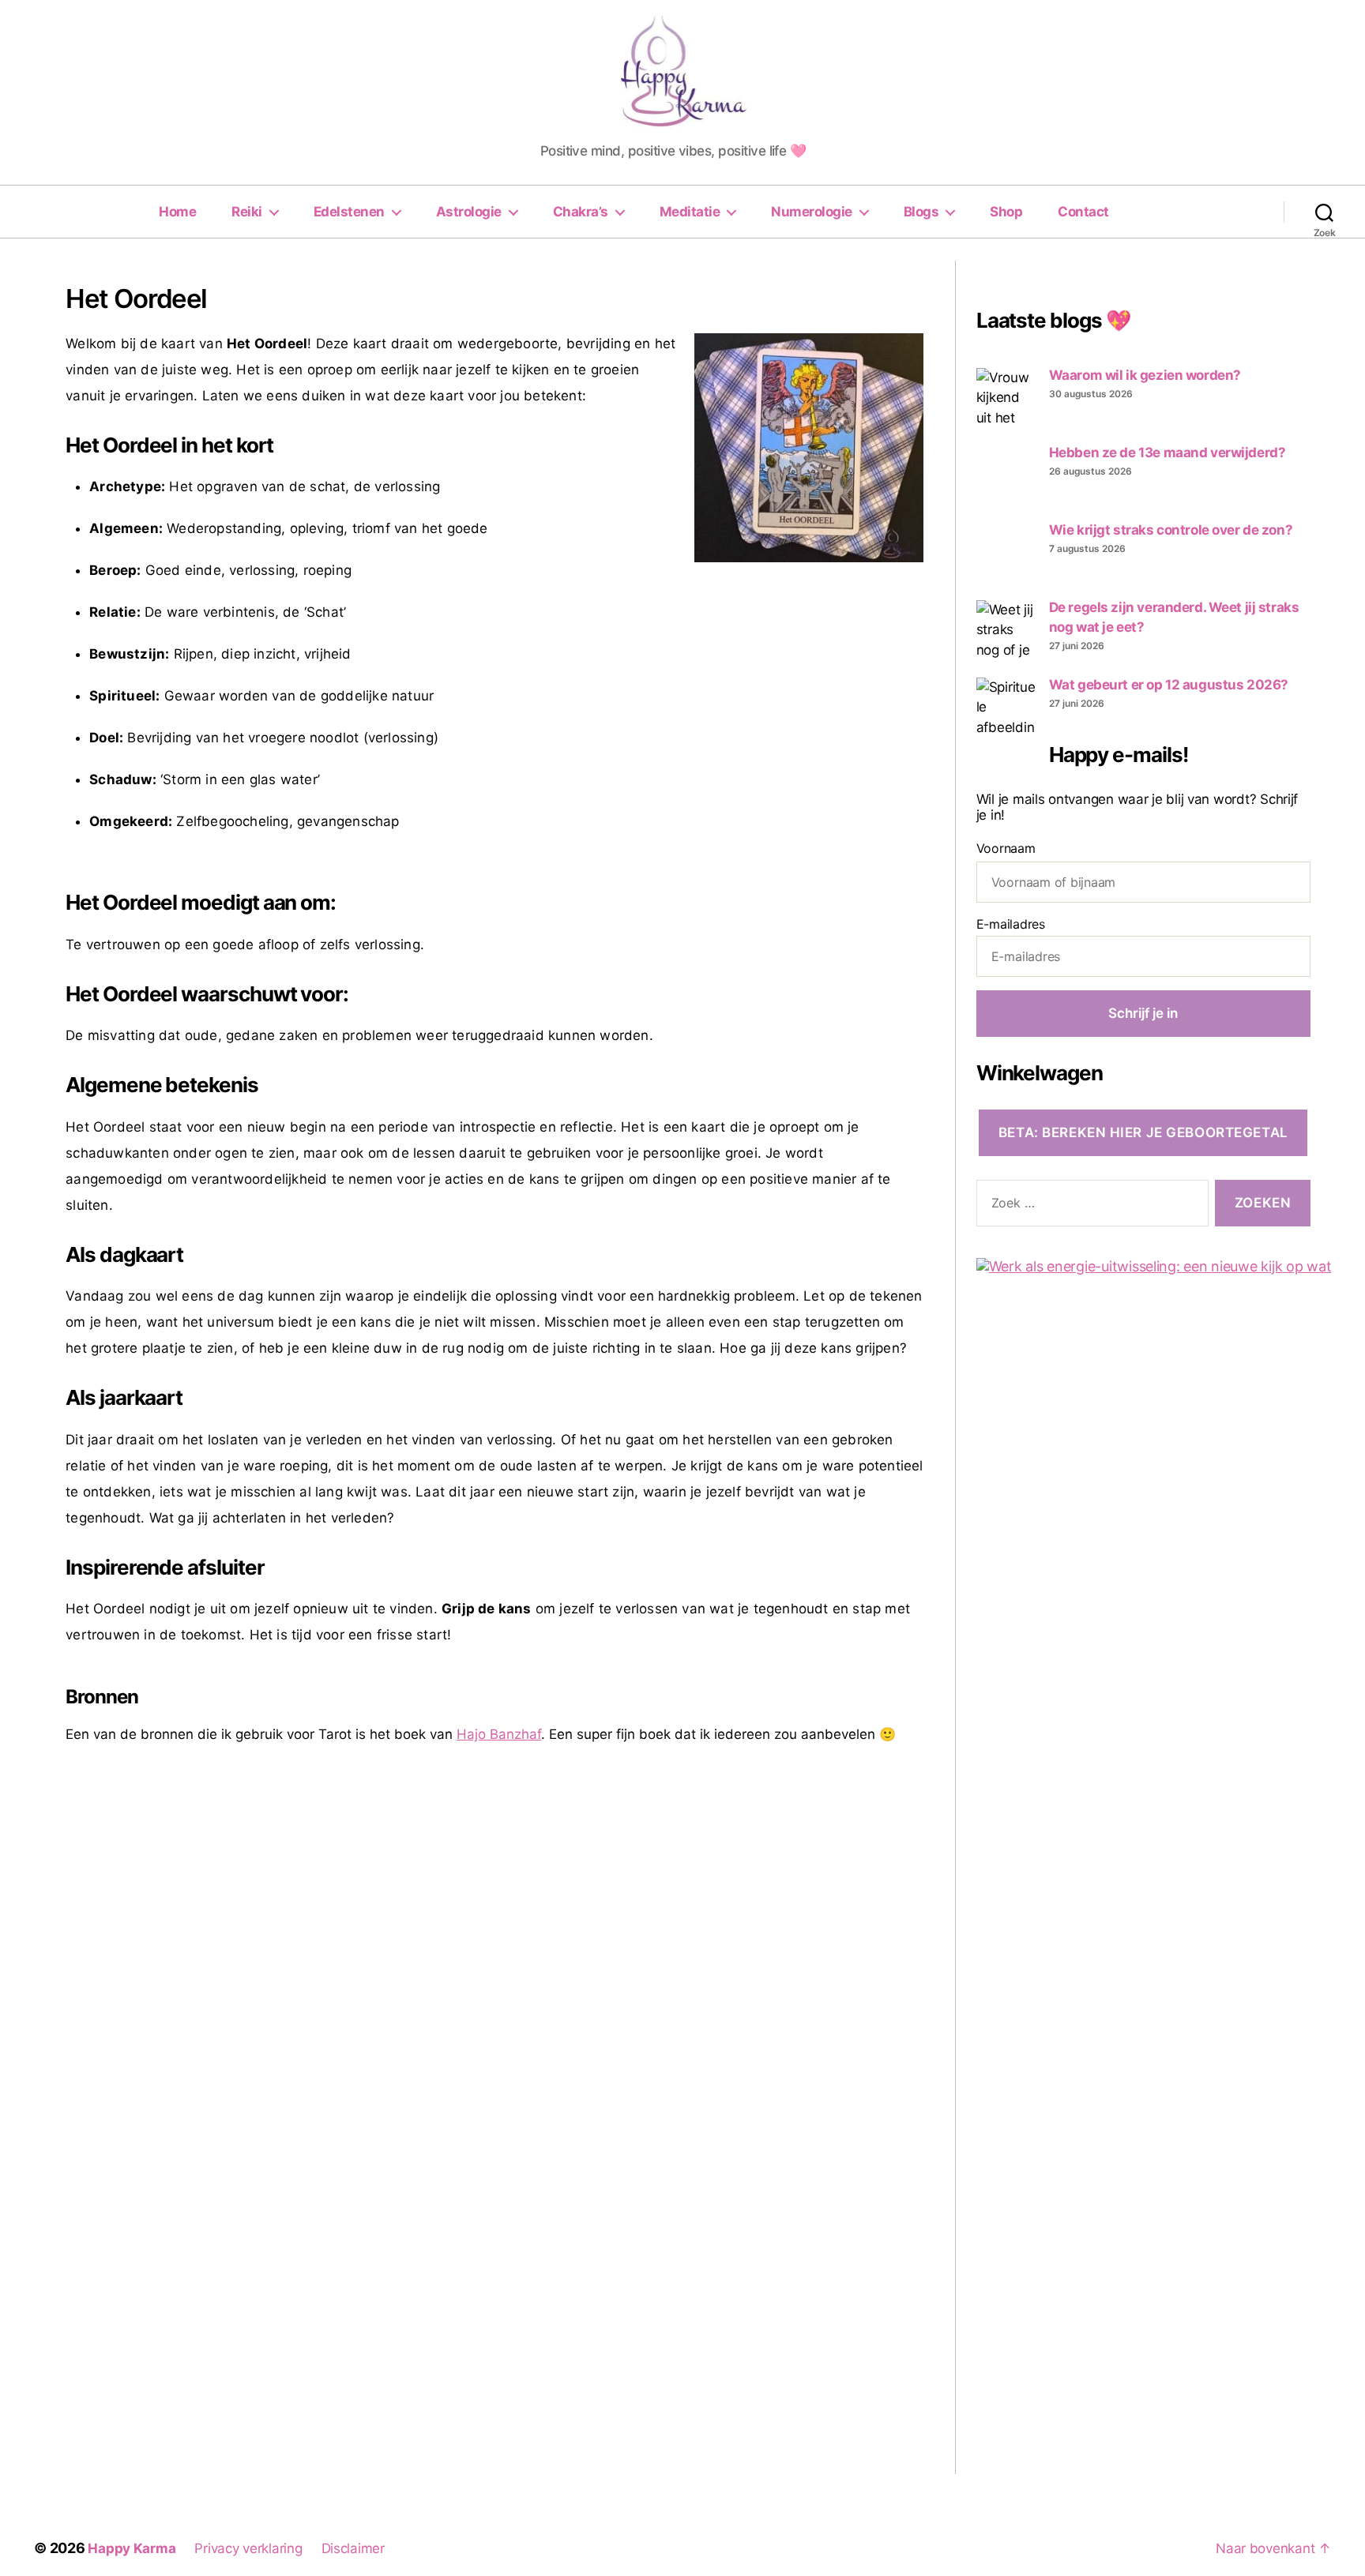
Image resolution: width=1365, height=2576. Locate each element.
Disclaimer (353, 2548)
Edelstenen (349, 212)
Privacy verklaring (248, 2548)
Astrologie (469, 212)
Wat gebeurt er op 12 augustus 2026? (1169, 685)
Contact (1083, 212)
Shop (1006, 212)
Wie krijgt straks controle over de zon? (1171, 530)
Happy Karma (132, 2548)
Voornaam (1006, 848)
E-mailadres (1011, 924)
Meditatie (690, 212)
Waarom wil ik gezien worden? (1145, 375)
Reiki (247, 212)
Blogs (921, 212)
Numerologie (812, 212)
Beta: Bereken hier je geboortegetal (1143, 1132)
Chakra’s (581, 212)
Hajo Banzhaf (499, 1734)
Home (177, 212)
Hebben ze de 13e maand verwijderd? (1168, 452)
